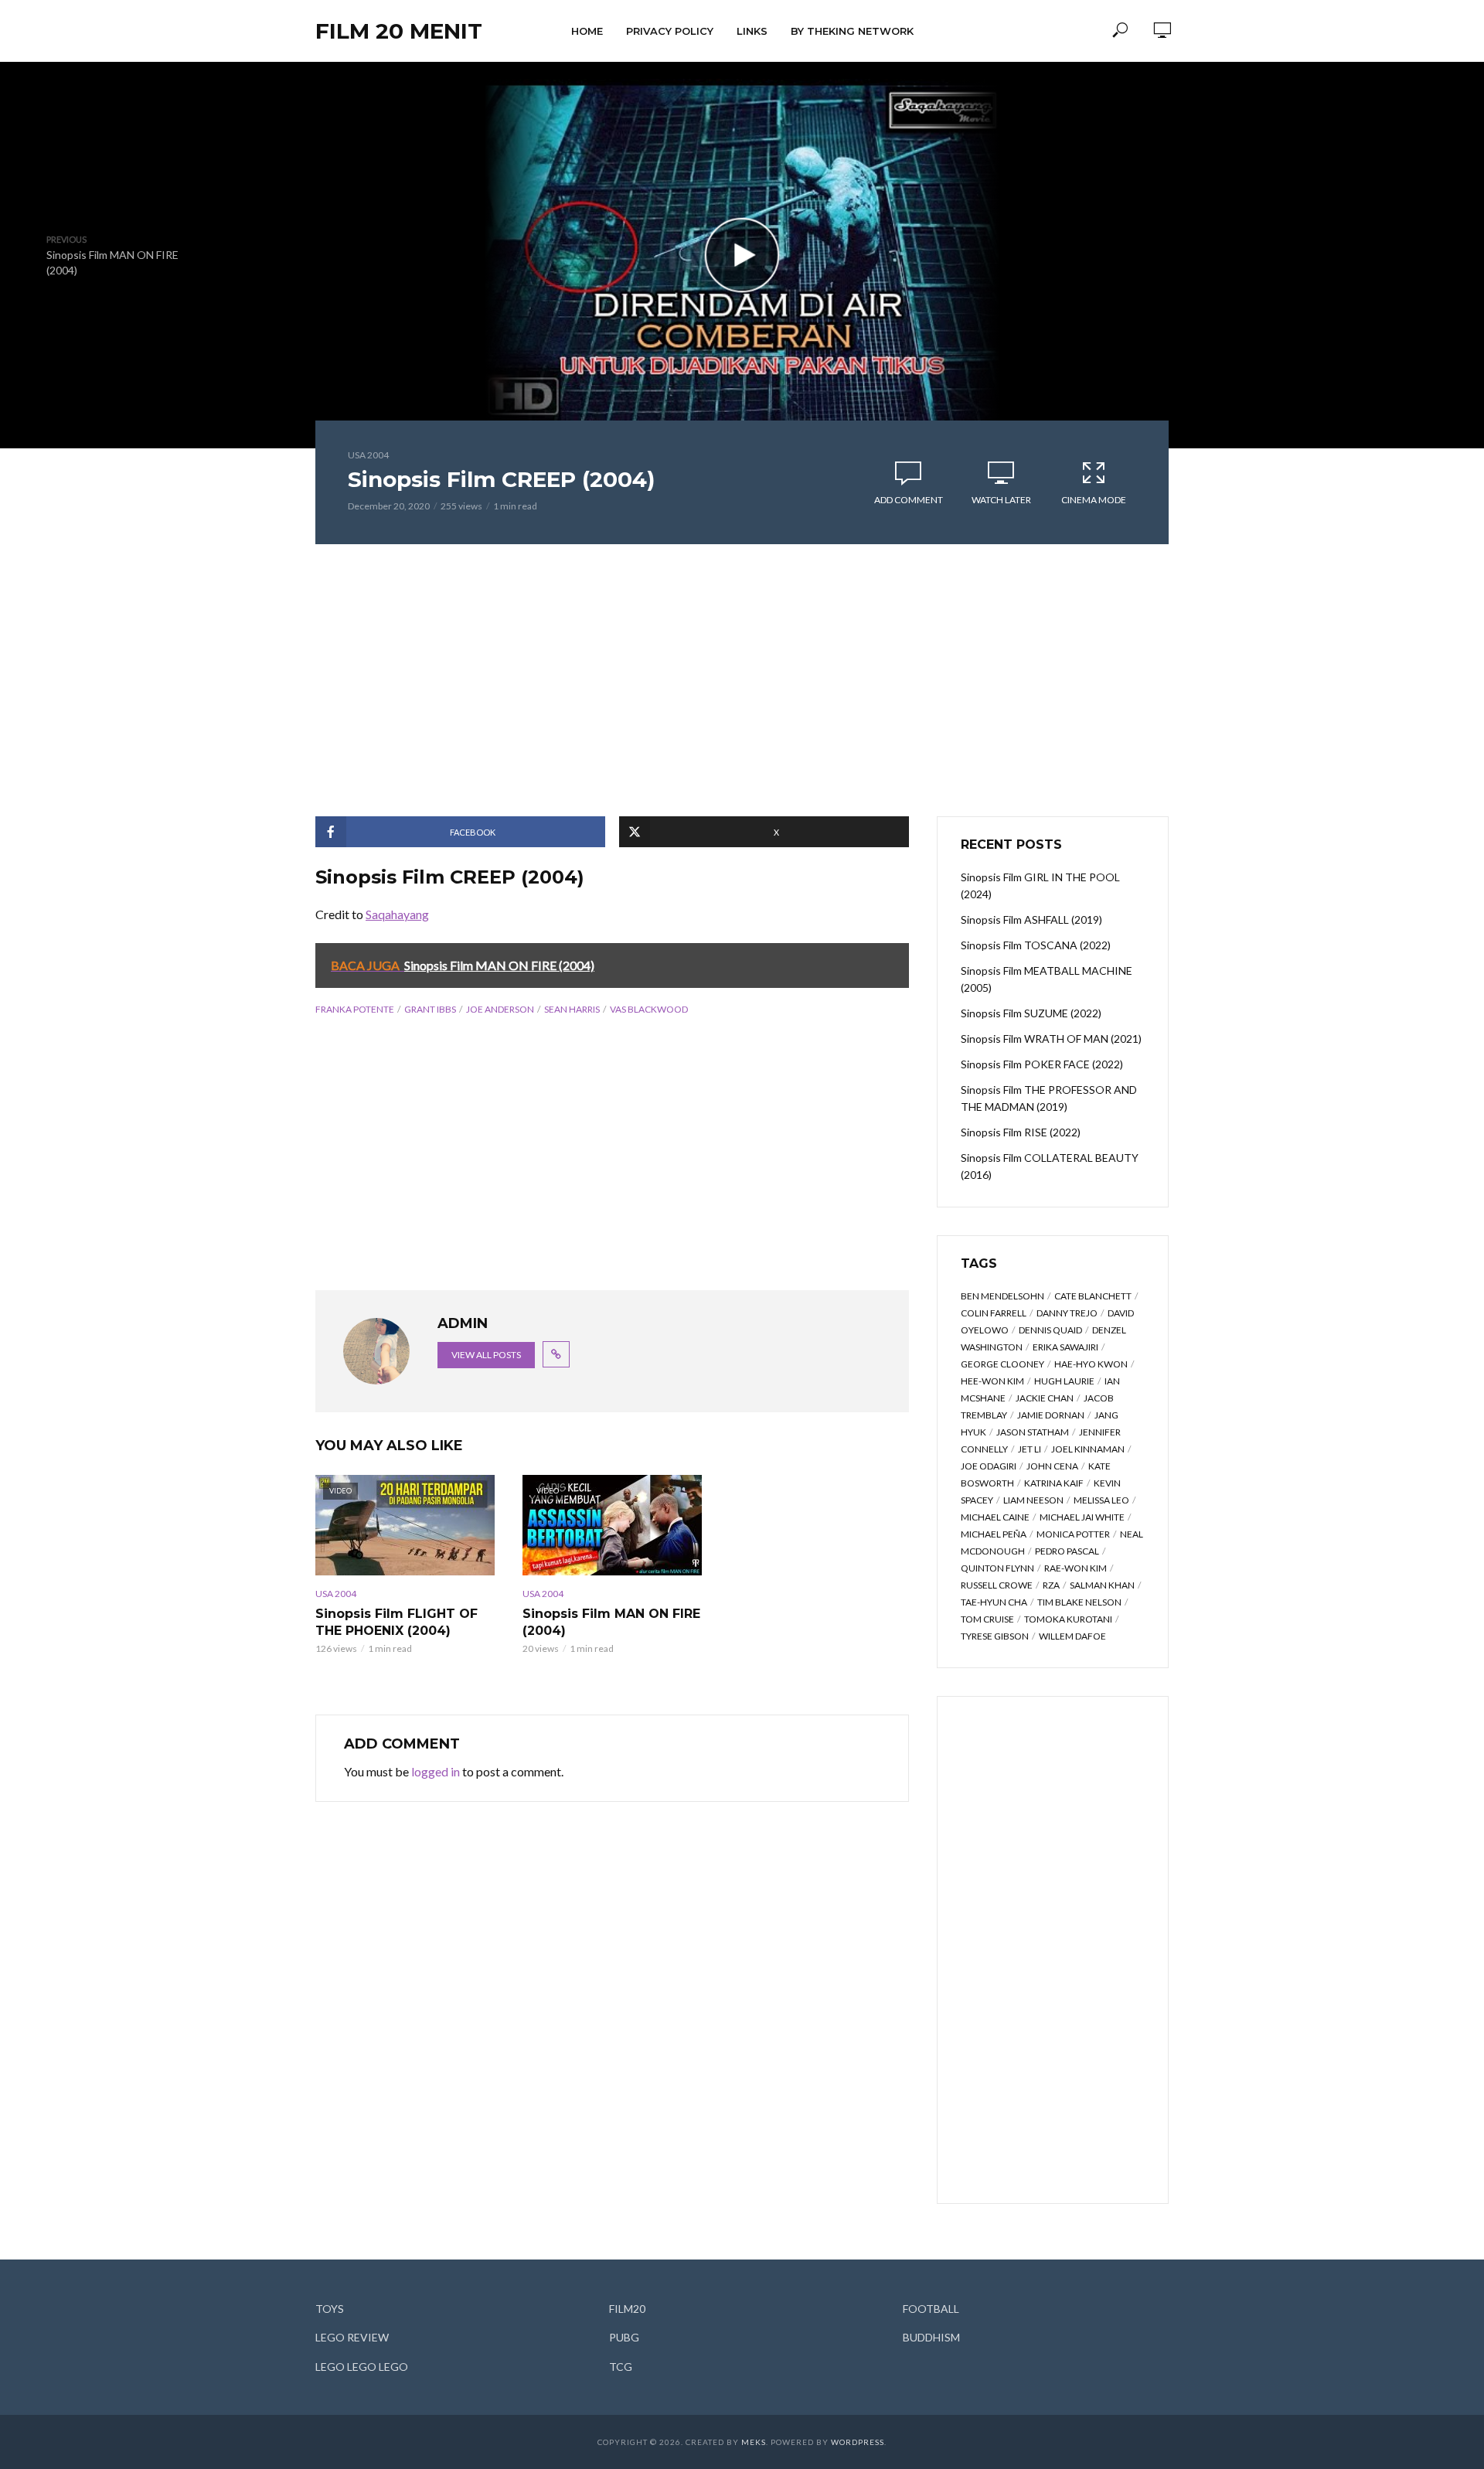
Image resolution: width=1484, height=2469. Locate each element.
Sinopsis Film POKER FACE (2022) (1042, 1064)
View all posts (486, 1355)
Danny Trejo (1067, 1313)
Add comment (909, 500)
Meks (754, 2442)
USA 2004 (368, 455)
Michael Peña (994, 1534)
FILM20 (627, 2309)
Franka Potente (355, 1009)
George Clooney (1002, 1364)
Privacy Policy (670, 31)
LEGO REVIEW (352, 2337)
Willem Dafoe (1072, 1636)
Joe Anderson (500, 1009)
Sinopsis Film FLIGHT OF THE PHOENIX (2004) (397, 1622)
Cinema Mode (1094, 500)
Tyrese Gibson (995, 1636)
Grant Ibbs (430, 1009)
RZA (1051, 1585)
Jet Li (1030, 1449)
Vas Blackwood (649, 1009)
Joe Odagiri (989, 1466)
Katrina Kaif (1054, 1483)
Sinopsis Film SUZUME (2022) (1031, 1013)
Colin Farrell (994, 1313)
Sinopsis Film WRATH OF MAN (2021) (1051, 1039)
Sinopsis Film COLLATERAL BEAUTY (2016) (1050, 1166)
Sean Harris (572, 1009)
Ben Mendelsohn (1002, 1296)
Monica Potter (1073, 1534)
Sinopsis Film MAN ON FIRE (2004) (611, 1622)
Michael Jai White (1082, 1517)
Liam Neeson (1033, 1500)
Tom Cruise (987, 1619)
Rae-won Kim (1076, 1568)
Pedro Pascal (1067, 1551)
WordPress (858, 2442)
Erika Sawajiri (1065, 1347)
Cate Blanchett (1093, 1296)
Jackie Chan (1045, 1398)
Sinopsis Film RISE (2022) (1021, 1132)
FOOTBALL (931, 2309)
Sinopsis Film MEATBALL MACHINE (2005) (1047, 979)
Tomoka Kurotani (1068, 1619)
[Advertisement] (742, 680)
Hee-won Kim (992, 1381)
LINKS (752, 31)
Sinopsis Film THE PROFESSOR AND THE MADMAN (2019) (1049, 1098)
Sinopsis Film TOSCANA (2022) (1036, 945)
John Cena (1052, 1466)
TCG (621, 2367)
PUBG (624, 2337)
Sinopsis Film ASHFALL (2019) (1031, 919)
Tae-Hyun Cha (994, 1602)
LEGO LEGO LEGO (362, 2367)
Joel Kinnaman (1088, 1449)
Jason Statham (1033, 1432)
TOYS (330, 2309)
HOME (587, 31)
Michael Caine (995, 1517)
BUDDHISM (931, 2337)
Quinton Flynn (997, 1568)
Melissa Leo (1101, 1500)
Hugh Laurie (1064, 1381)
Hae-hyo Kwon (1091, 1364)
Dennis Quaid (1050, 1330)
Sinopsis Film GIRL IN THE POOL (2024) (1040, 885)
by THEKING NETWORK (852, 31)
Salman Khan (1102, 1585)
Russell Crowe (997, 1585)
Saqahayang (397, 914)
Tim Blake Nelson (1079, 1602)
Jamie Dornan (1051, 1415)
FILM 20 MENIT (399, 31)
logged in (436, 1771)
